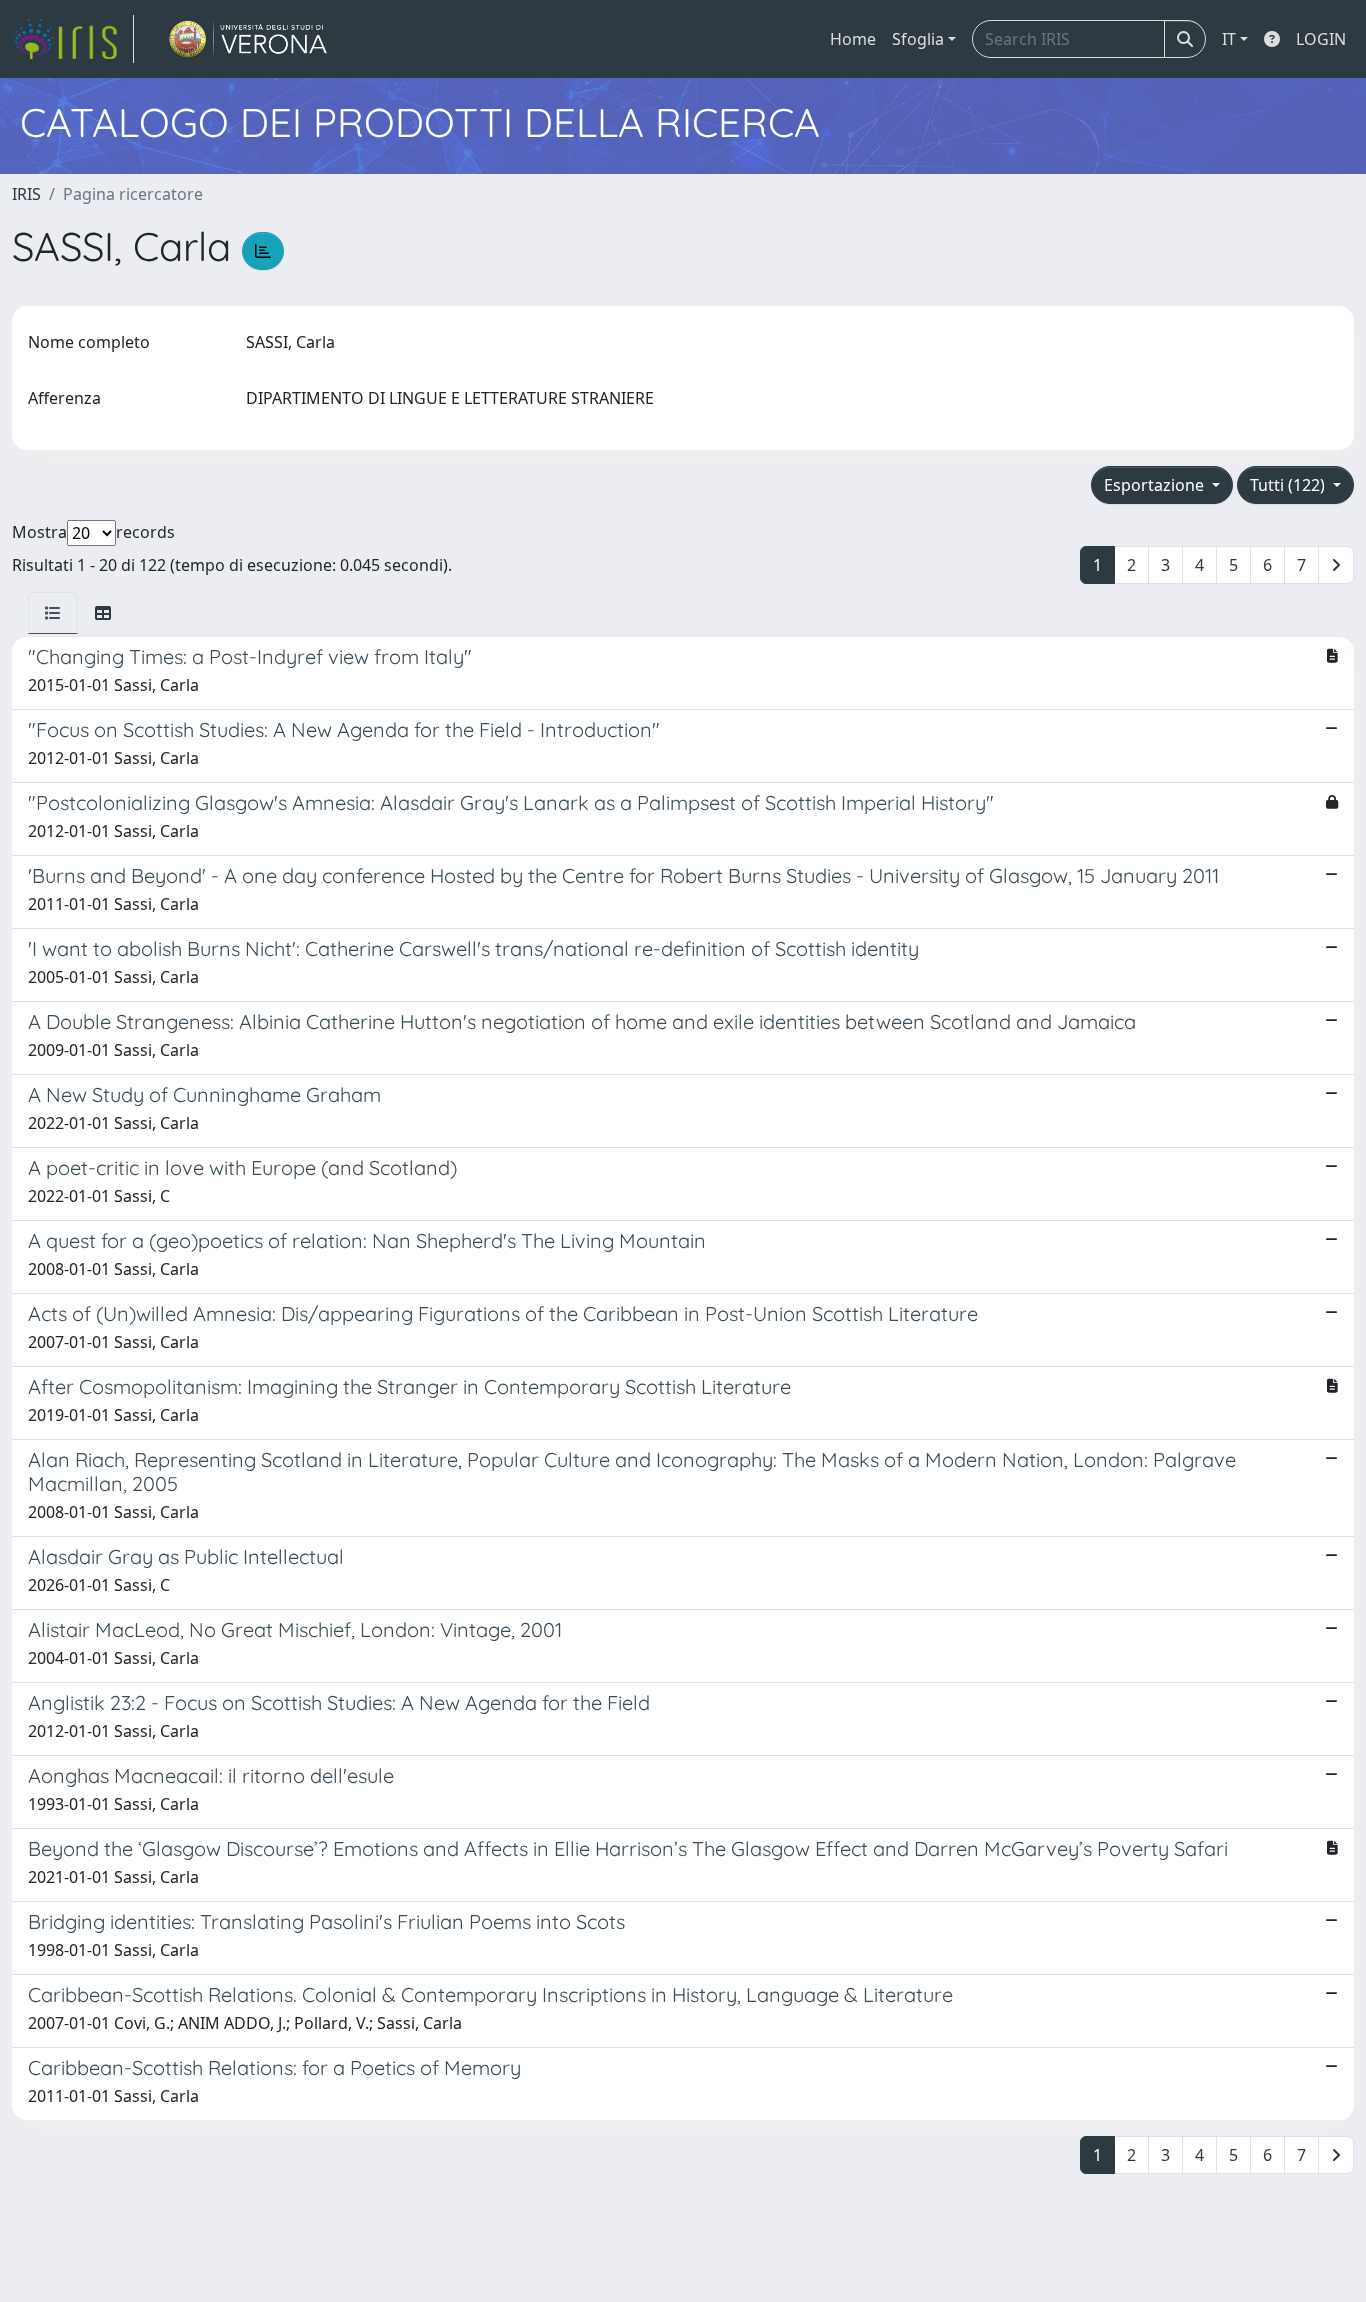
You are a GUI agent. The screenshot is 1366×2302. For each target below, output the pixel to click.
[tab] (53, 613)
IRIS (26, 194)
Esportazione (1156, 485)
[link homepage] (73, 39)
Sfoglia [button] (918, 39)
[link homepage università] (248, 39)
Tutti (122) (1289, 485)
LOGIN (1321, 39)
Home (853, 39)
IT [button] (1229, 39)
